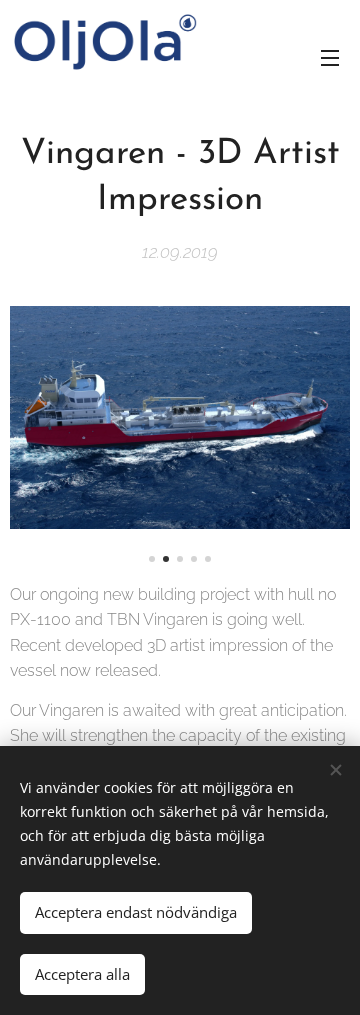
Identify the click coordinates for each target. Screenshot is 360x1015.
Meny (330, 57)
